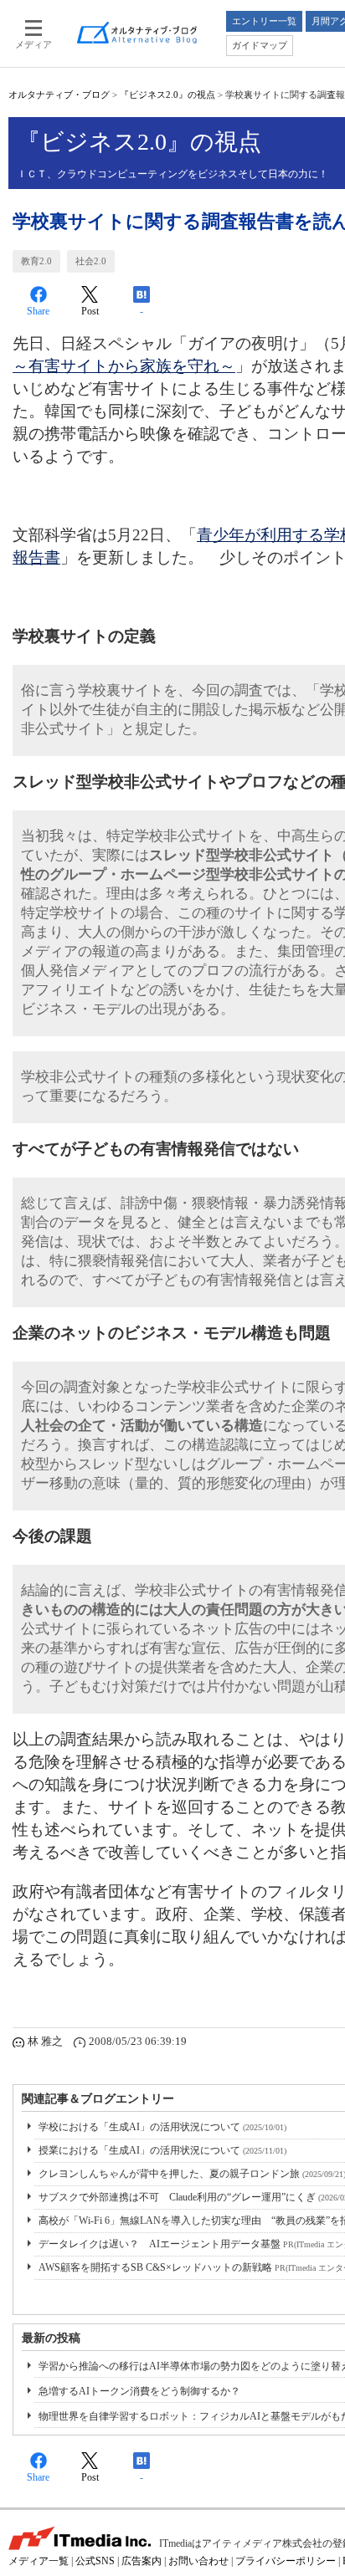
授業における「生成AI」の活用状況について (162, 2150)
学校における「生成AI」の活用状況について (162, 2127)
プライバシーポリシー (286, 2561)
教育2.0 (36, 261)
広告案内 (142, 2561)
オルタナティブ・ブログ (59, 95)
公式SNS (95, 2561)
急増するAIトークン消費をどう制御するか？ (139, 2391)
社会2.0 (91, 261)
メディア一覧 (39, 2561)
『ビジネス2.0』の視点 (167, 95)
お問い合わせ (198, 2561)
